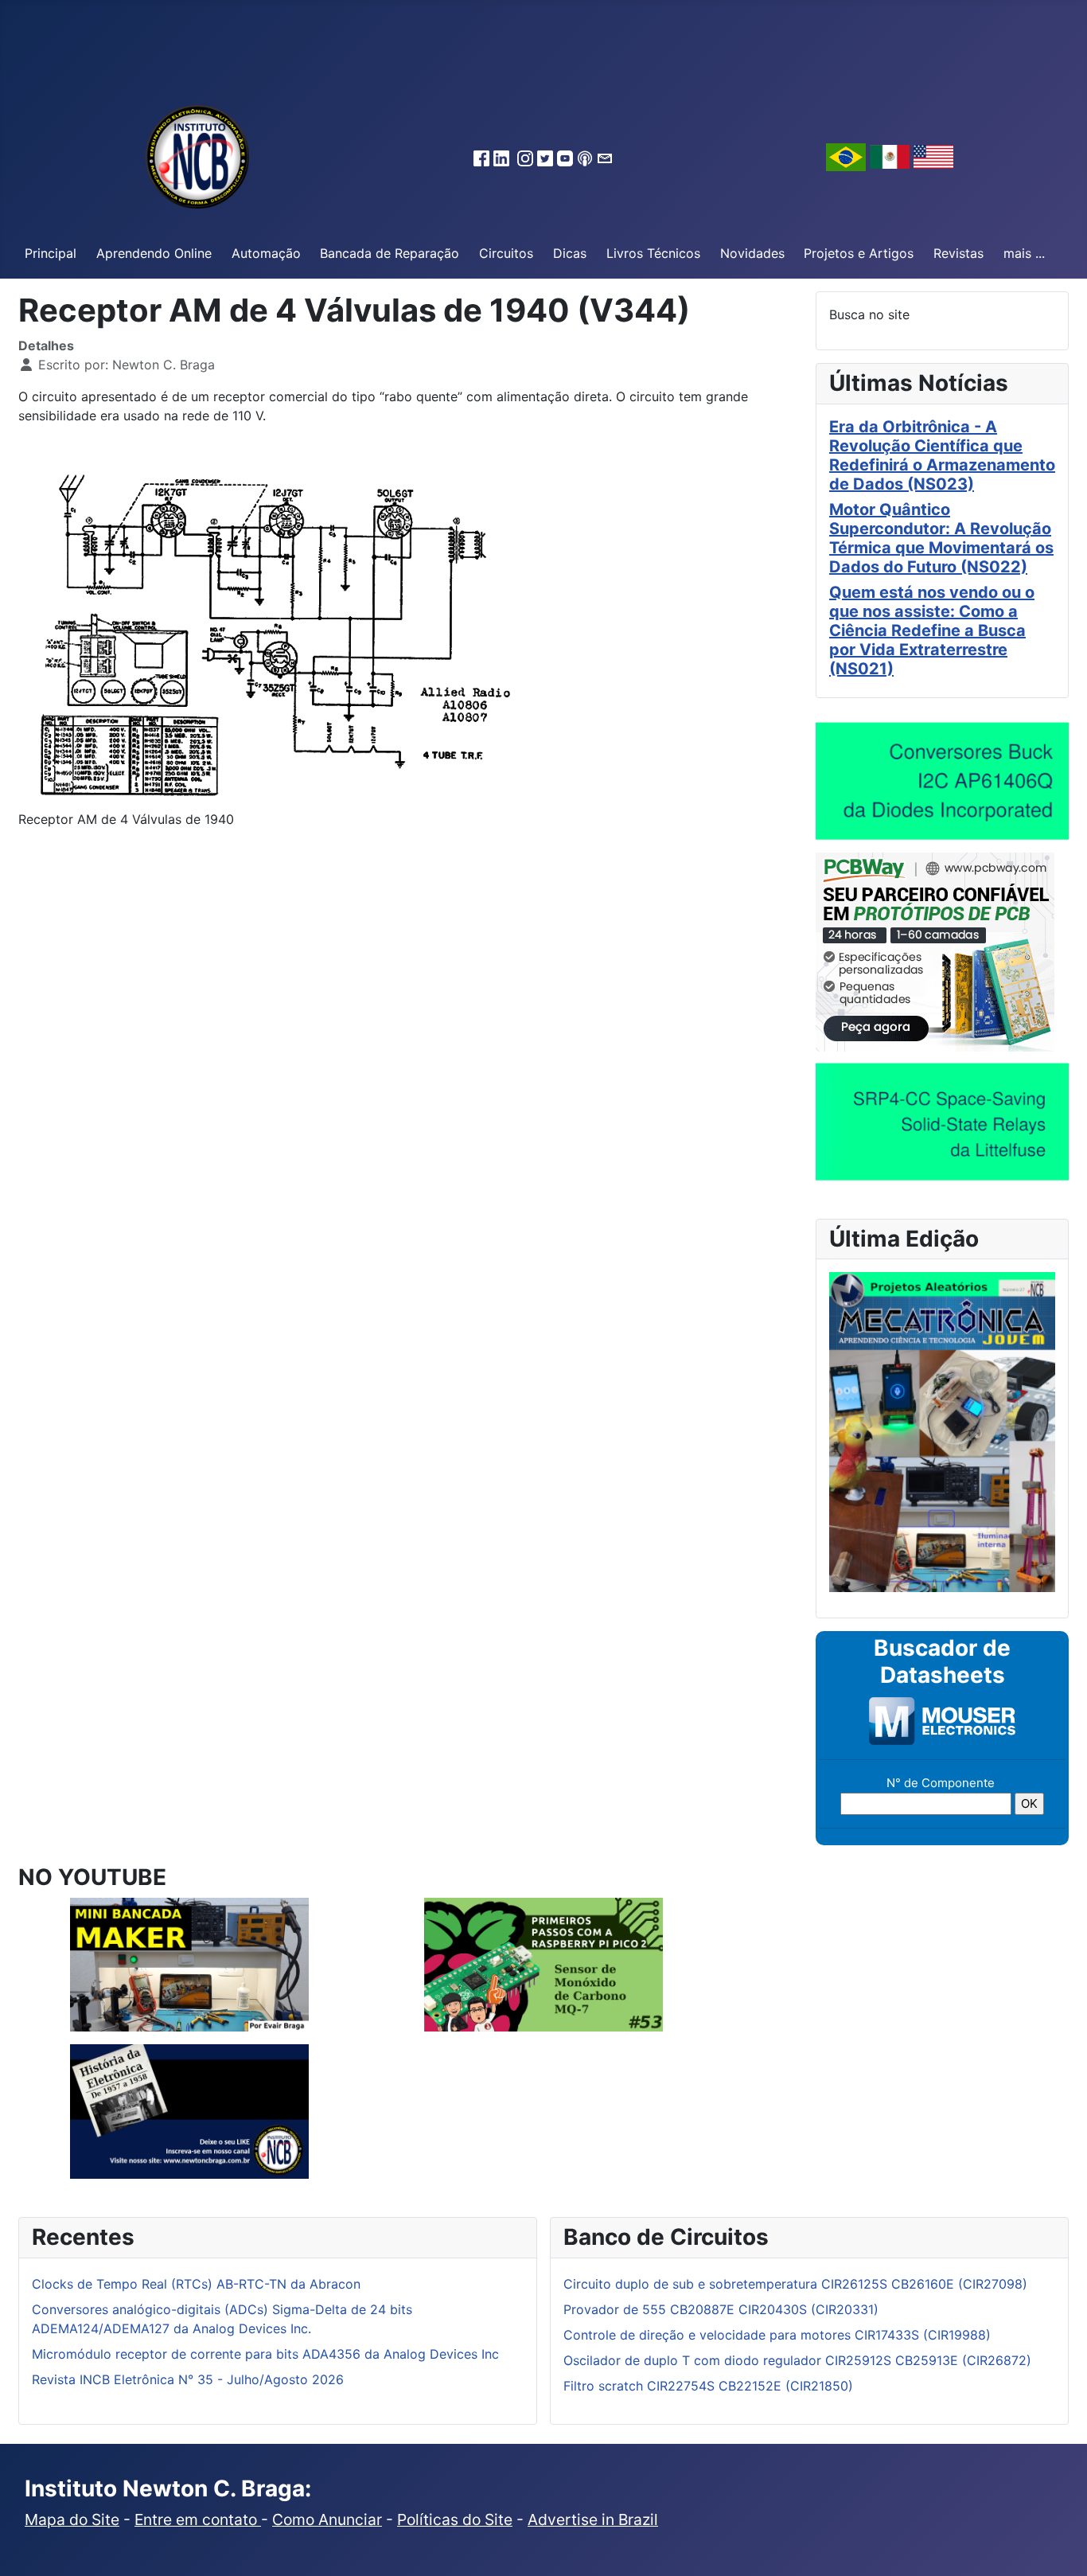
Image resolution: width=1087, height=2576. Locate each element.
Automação (266, 253)
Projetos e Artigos (859, 253)
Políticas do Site (455, 2519)
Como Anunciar (327, 2519)
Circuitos (506, 253)
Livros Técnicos (653, 253)
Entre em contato (198, 2519)
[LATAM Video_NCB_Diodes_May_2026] (942, 780)
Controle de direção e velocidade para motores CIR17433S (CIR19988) (777, 2335)
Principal (51, 253)
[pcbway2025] (935, 950)
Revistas (958, 253)
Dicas (570, 253)
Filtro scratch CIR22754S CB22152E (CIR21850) (708, 2386)
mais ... (1024, 253)
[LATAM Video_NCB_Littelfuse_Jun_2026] (942, 1121)
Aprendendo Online (154, 253)
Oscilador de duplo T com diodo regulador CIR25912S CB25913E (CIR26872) (797, 2360)
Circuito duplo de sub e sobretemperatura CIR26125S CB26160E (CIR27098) (795, 2284)
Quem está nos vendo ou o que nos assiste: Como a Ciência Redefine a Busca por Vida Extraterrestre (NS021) (932, 630)
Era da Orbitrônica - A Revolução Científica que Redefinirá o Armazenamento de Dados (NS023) (942, 455)
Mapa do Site (72, 2519)
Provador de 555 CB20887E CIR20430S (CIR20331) (721, 2309)
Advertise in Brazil (593, 2519)
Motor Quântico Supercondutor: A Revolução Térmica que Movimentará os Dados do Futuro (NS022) (941, 538)
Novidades (752, 253)
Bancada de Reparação (390, 253)
